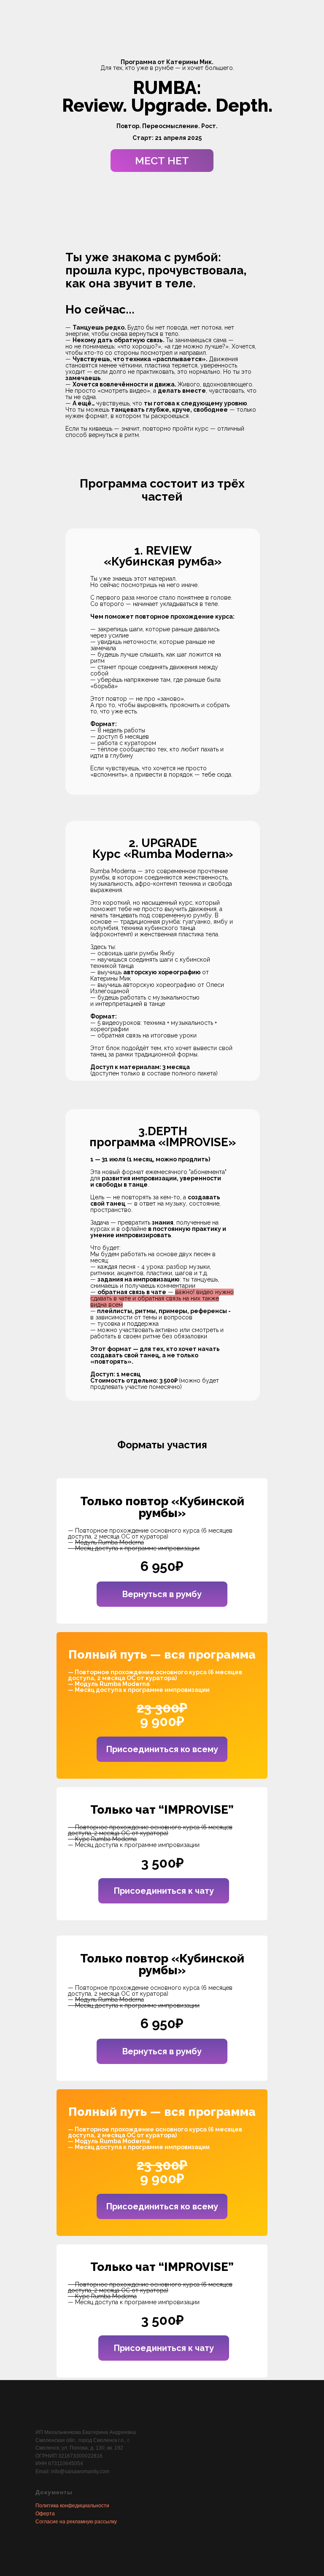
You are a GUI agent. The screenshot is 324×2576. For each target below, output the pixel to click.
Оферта (45, 2514)
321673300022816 (80, 2456)
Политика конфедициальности (72, 2506)
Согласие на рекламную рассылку (76, 2522)
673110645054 (66, 2463)
